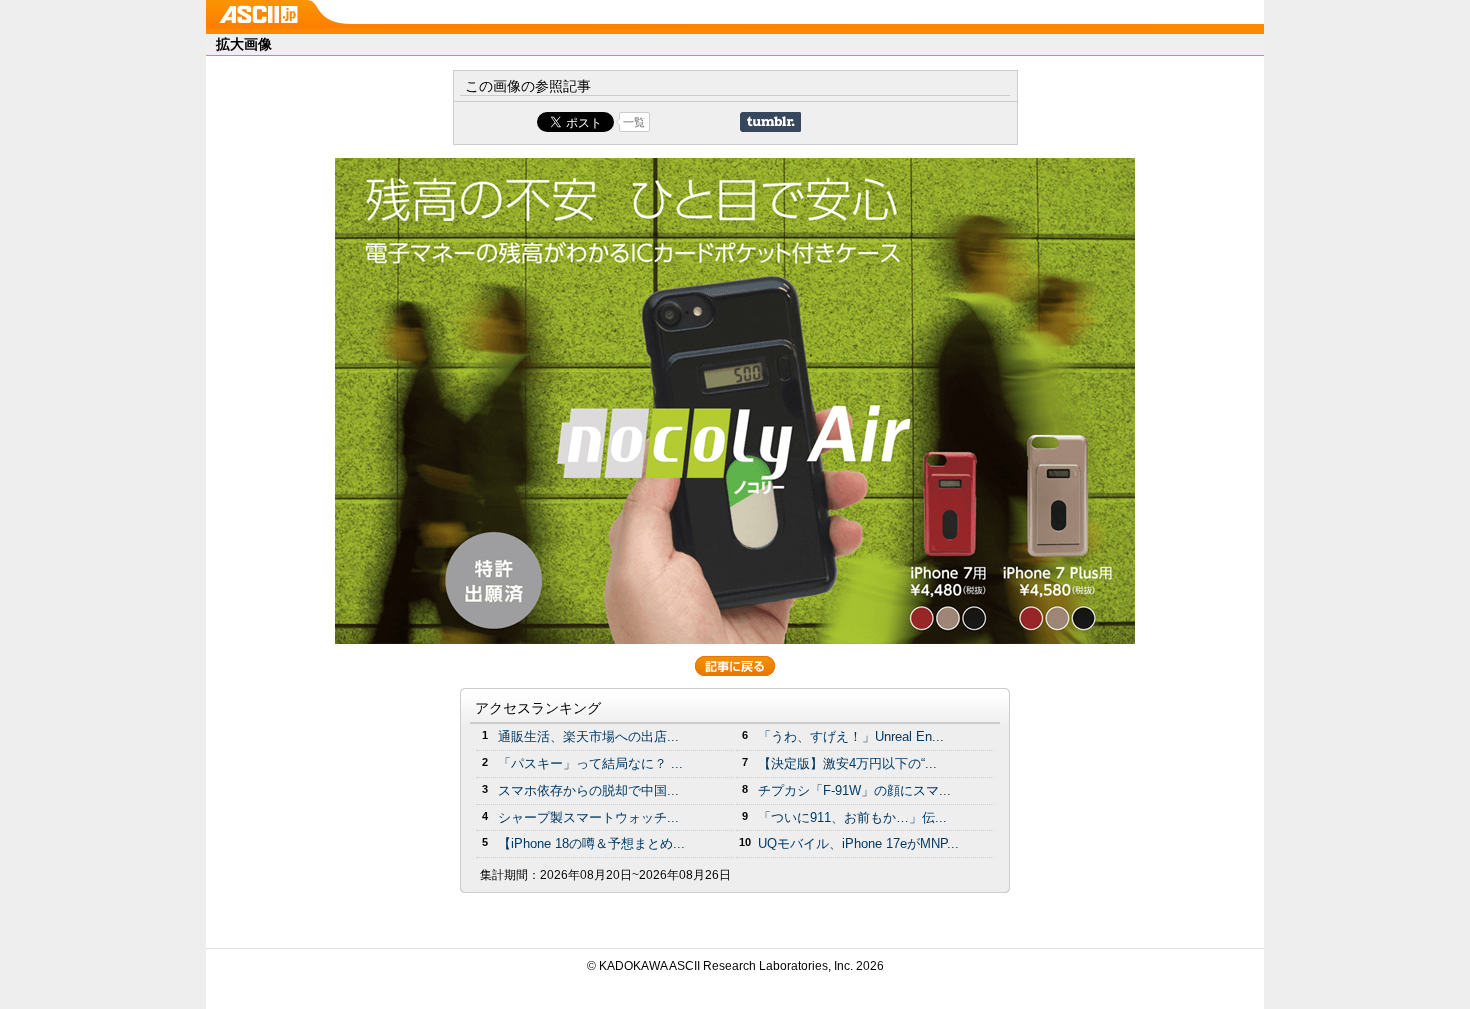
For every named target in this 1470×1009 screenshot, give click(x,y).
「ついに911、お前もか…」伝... (852, 817)
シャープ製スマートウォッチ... (588, 817)
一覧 (634, 122)
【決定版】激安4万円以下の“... (847, 763)
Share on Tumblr (770, 122)
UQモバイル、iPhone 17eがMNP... (858, 843)
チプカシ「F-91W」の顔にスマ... (854, 790)
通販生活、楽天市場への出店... (588, 736)
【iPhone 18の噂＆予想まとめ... (591, 843)
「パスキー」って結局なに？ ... (590, 763)
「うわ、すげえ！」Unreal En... (851, 736)
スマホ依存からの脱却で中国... (588, 790)
